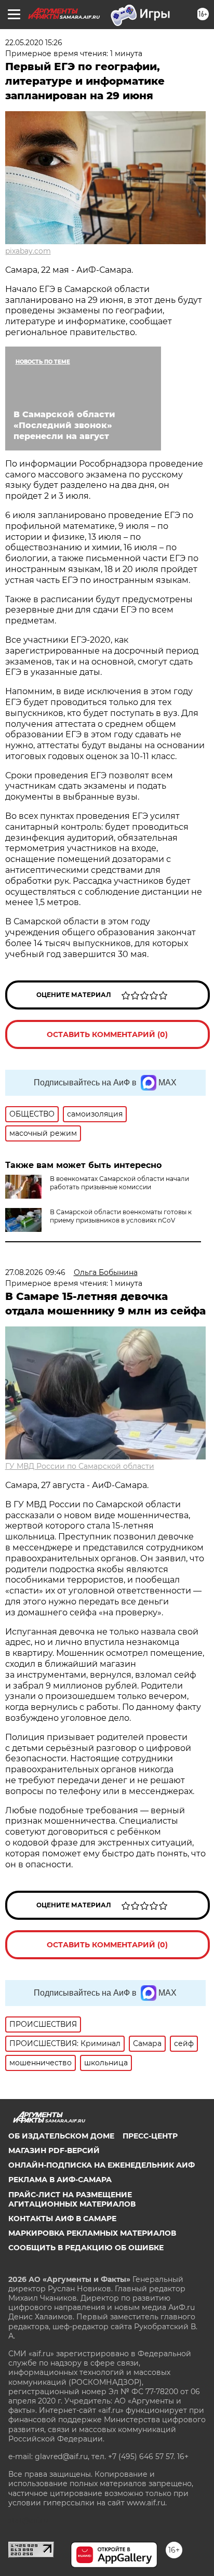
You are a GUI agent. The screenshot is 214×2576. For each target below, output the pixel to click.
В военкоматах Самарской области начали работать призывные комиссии (119, 1183)
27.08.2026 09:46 (35, 1272)
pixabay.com (28, 251)
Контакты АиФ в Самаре (62, 2219)
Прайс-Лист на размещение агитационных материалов (72, 2199)
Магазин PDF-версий (54, 2150)
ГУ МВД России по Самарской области (80, 1466)
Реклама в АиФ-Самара (60, 2180)
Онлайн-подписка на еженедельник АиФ (102, 2165)
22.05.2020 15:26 (34, 43)
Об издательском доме (61, 2136)
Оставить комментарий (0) (107, 1034)
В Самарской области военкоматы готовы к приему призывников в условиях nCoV (121, 1216)
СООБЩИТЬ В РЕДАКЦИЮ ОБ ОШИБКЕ (86, 2248)
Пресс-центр (150, 2136)
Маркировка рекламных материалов (92, 2233)
